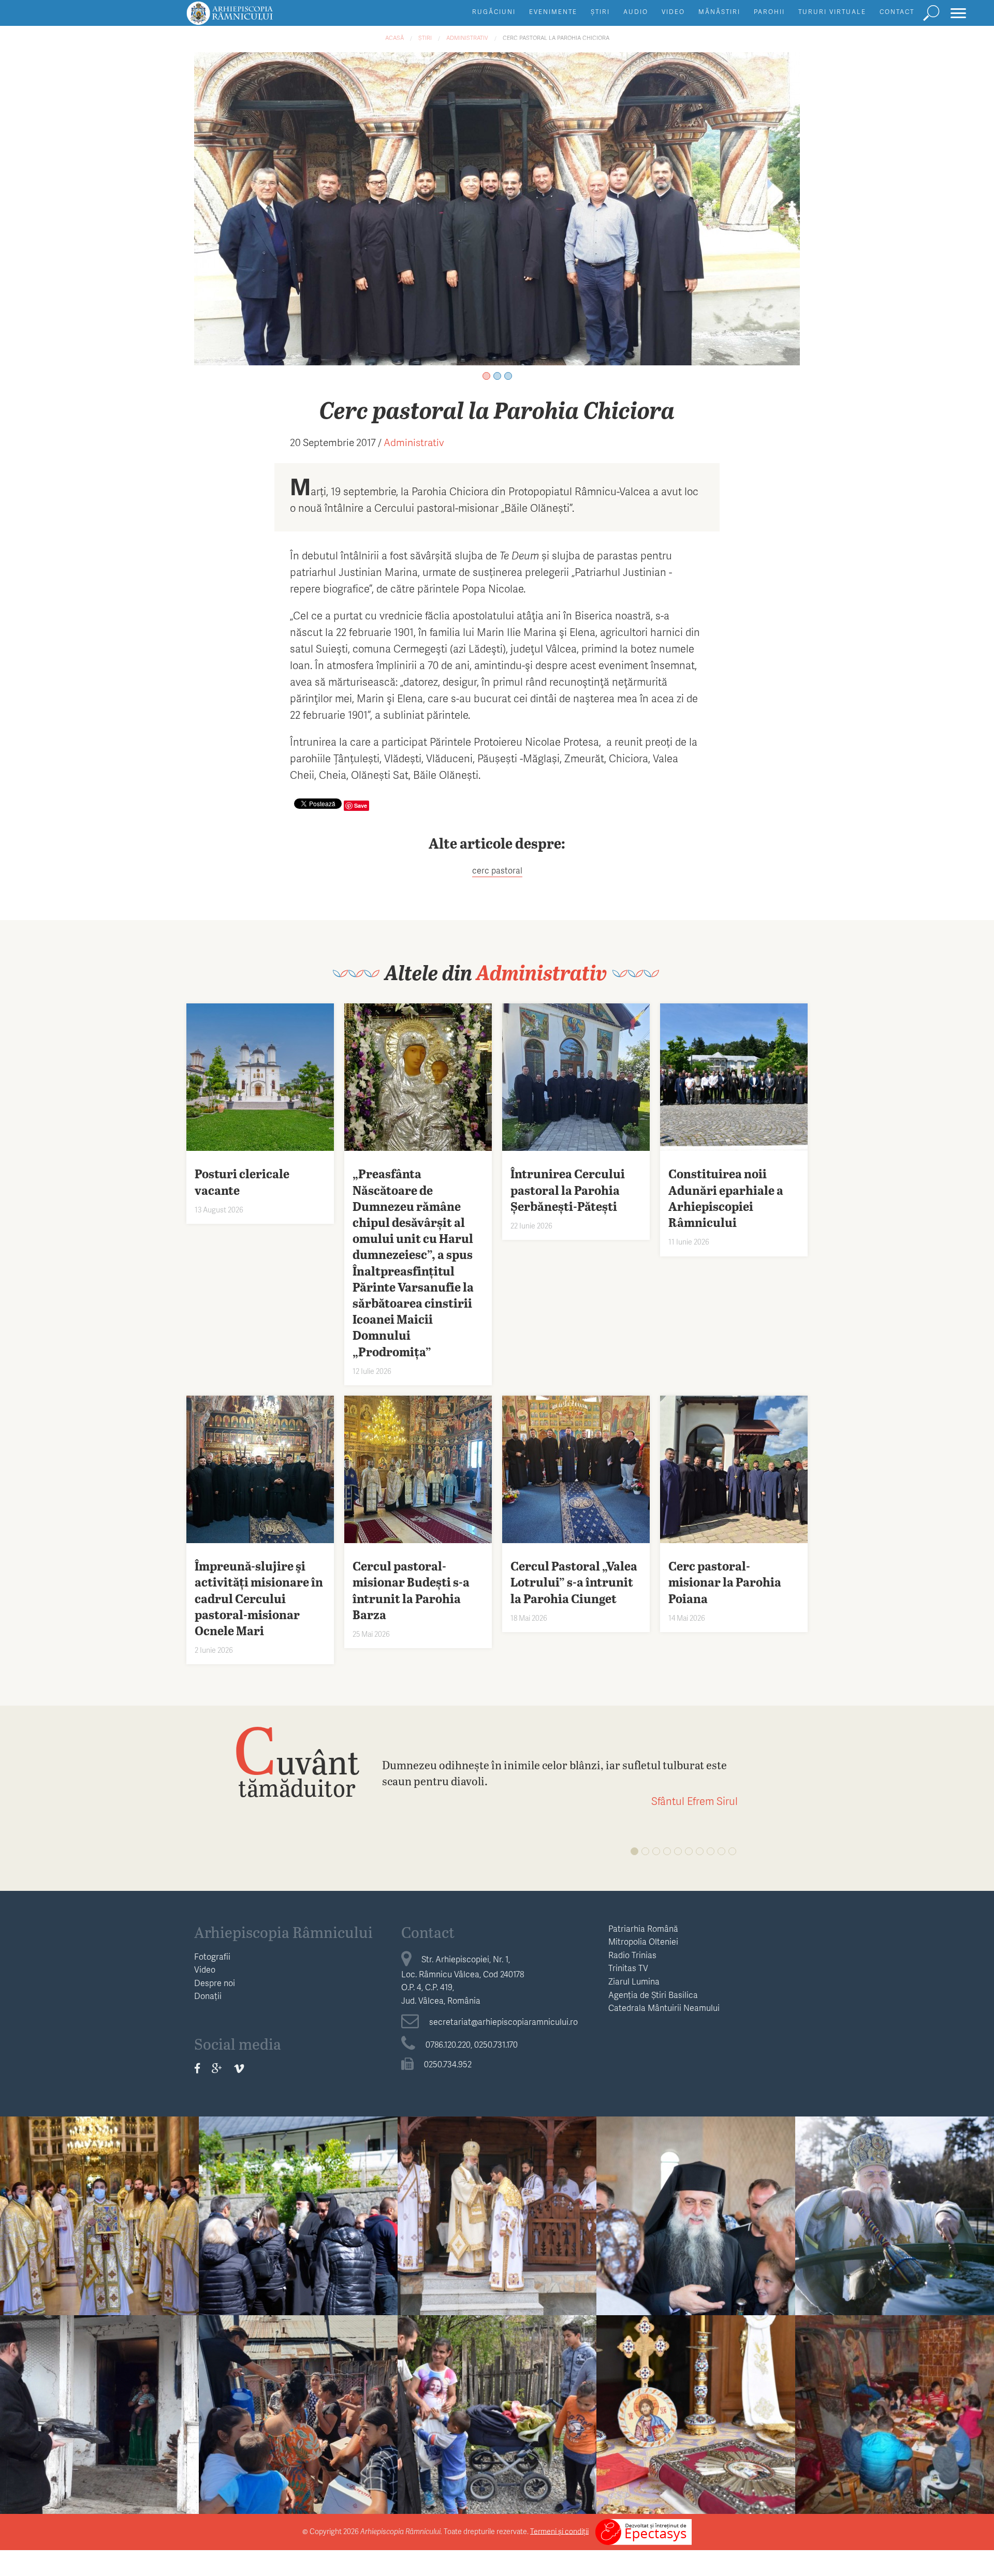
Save (361, 805)
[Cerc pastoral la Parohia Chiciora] (497, 207)
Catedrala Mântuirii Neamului (664, 2008)
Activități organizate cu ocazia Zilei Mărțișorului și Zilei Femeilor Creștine (895, 2416)
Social (298, 2380)
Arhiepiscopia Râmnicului (283, 1932)
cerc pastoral (497, 870)
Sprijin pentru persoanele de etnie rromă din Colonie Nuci (298, 2408)
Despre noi (215, 1983)
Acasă (394, 38)
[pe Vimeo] (239, 2068)
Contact (897, 12)
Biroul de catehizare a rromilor (497, 2380)
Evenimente (553, 12)
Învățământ (99, 2380)
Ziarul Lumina (634, 1981)
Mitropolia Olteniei (643, 1941)
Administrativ (467, 38)
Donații (208, 1996)
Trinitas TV (628, 1968)
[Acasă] (253, 18)
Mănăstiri (719, 12)
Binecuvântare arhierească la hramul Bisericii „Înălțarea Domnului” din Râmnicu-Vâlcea (696, 2416)
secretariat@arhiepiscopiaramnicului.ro (503, 2022)
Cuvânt (297, 1761)
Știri (600, 12)
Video (673, 12)
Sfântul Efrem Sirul (695, 1801)
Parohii (769, 12)
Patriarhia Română (643, 1928)
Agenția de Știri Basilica (653, 1995)
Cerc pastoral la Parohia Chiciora (556, 38)
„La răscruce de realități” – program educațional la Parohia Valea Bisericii (100, 2416)
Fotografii (212, 1956)
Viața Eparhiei (100, 2181)
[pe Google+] (217, 2068)
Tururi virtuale (832, 12)
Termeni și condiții (559, 2531)
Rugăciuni (494, 12)
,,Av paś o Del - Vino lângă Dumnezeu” (497, 2408)
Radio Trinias (632, 1955)
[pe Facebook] (197, 2068)
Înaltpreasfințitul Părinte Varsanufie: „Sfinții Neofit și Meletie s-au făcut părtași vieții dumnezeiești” (298, 2226)
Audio (636, 12)
